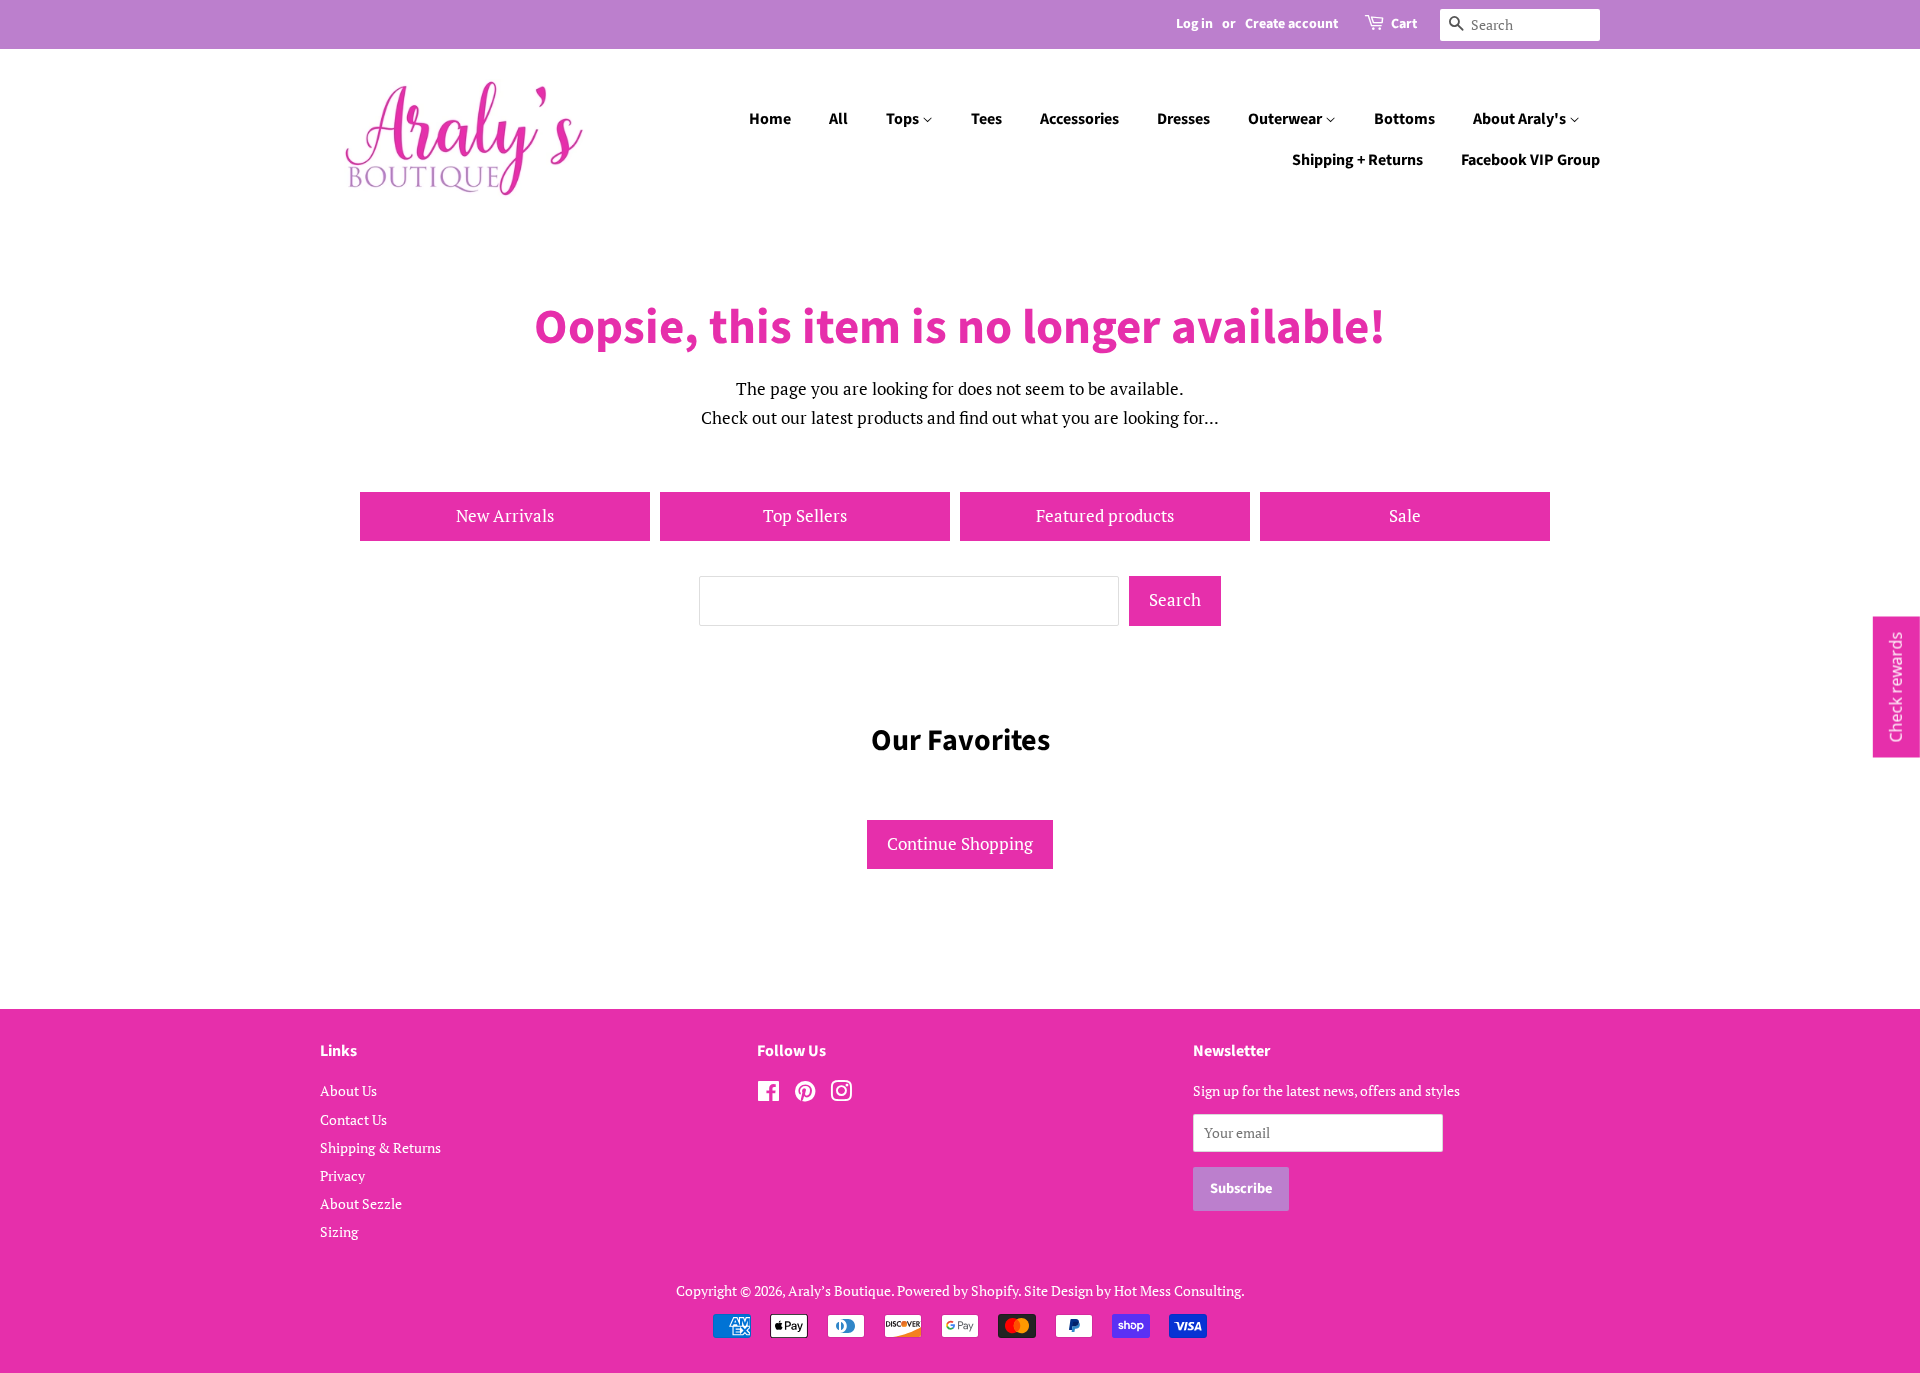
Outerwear (1286, 119)
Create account (1291, 24)
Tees (986, 119)
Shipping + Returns (1357, 160)
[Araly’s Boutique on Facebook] (768, 1094)
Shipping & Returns (380, 1147)
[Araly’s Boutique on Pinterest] (805, 1094)
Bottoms (1404, 119)
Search (1175, 599)
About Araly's (1521, 119)
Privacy (342, 1175)
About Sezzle (361, 1203)
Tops (904, 119)
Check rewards (1896, 686)
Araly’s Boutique (839, 1290)
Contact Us (353, 1119)
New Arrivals (505, 515)
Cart (1404, 24)
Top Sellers (805, 515)
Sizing (339, 1231)
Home (770, 119)
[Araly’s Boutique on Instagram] (841, 1094)
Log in (1194, 24)
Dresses (1183, 119)
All (838, 119)
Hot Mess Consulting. (1179, 1290)
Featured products (1105, 515)
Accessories (1079, 119)
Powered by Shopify (957, 1290)
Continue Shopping (960, 843)
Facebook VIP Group (1530, 160)
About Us (348, 1090)
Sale (1405, 515)
